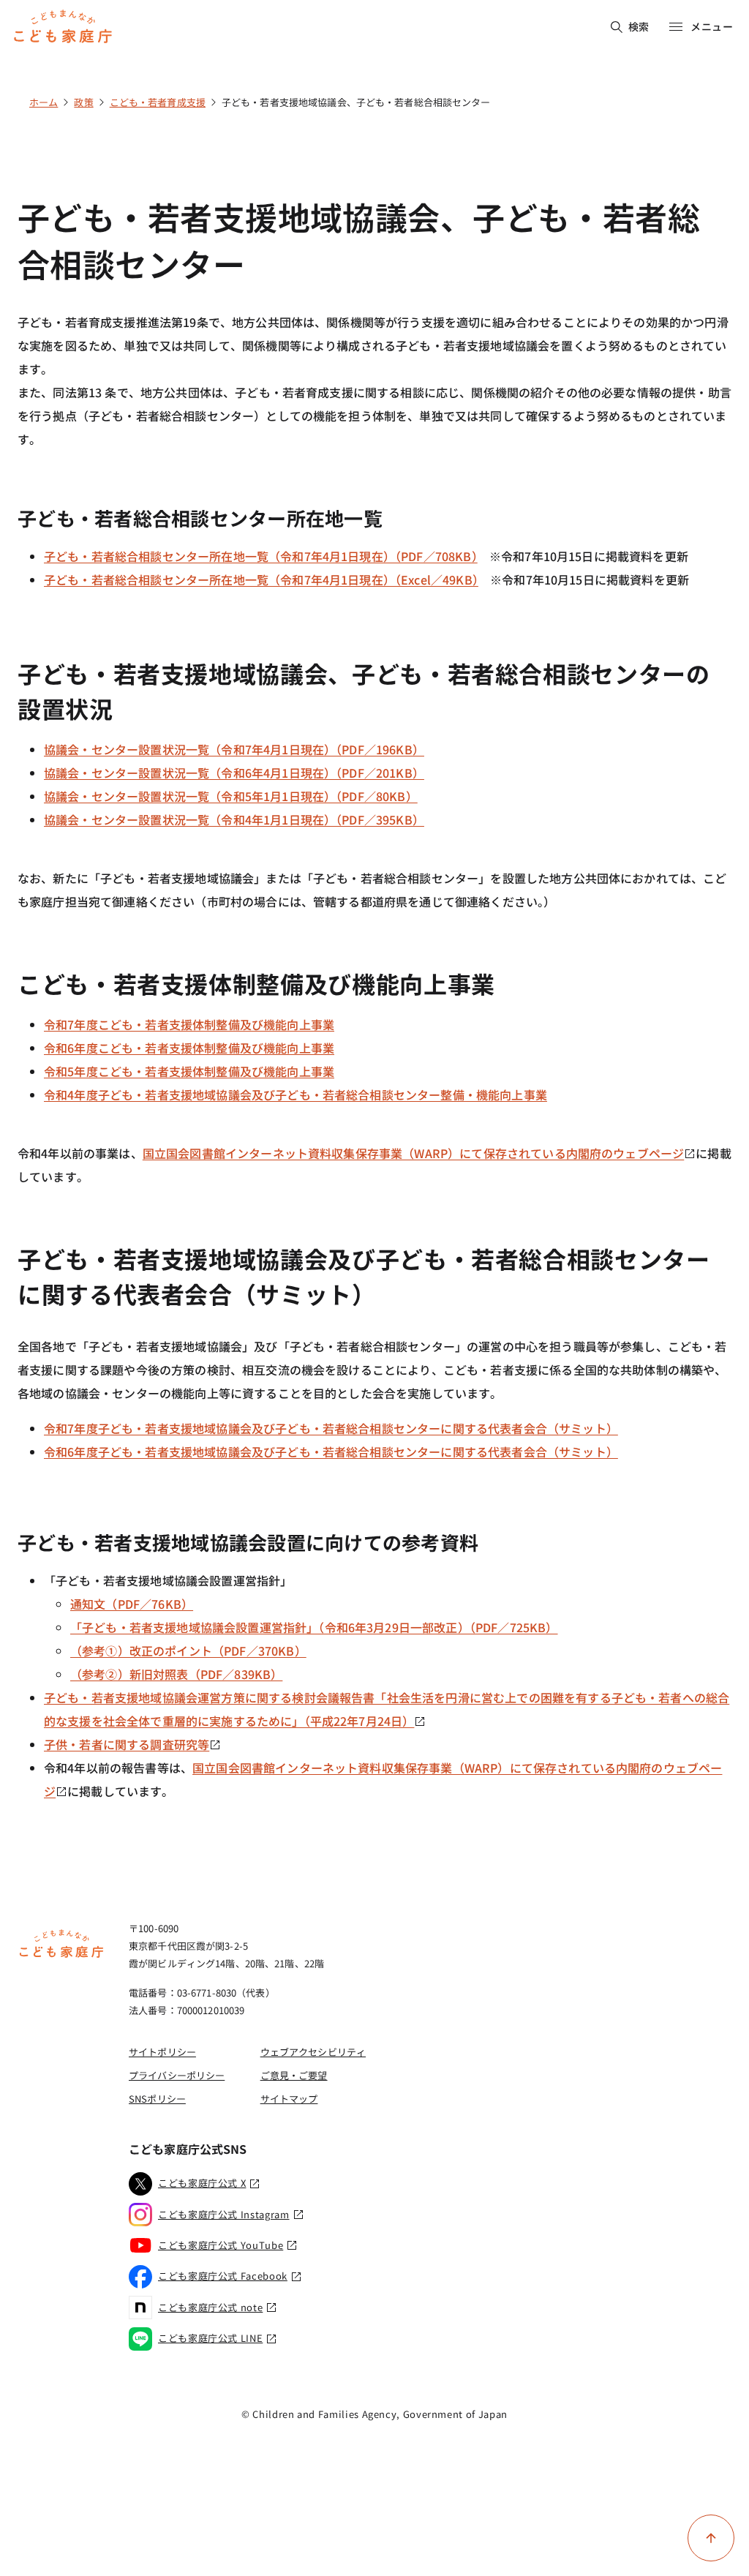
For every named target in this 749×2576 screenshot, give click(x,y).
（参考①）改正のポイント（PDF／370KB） (188, 1651)
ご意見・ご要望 (294, 2075)
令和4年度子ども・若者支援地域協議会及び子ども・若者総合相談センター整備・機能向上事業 (296, 1094)
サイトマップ (289, 2099)
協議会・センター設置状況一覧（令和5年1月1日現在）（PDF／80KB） (231, 796)
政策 (83, 102)
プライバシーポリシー (177, 2075)
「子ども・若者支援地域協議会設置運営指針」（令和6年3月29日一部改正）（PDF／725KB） (314, 1627)
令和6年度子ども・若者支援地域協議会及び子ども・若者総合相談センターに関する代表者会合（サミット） (331, 1452)
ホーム (44, 102)
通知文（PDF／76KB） (132, 1604)
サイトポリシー (162, 2052)
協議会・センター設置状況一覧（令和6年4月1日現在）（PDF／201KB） (234, 773)
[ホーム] (61, 1956)
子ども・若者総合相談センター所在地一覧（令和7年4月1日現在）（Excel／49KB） (261, 579)
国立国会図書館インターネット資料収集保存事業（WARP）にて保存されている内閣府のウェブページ (414, 1153)
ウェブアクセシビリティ (313, 2052)
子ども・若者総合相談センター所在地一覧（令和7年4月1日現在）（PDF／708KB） (261, 556)
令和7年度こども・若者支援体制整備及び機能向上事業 (189, 1024)
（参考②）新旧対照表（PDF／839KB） (176, 1674)
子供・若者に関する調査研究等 (127, 1744)
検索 (639, 26)
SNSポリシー (157, 2099)
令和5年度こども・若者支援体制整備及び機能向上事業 (189, 1071)
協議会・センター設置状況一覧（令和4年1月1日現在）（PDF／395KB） (234, 819)
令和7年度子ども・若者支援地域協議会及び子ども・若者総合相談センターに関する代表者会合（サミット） (331, 1428)
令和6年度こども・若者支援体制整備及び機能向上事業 (189, 1048)
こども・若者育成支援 (158, 102)
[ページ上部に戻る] (711, 2538)
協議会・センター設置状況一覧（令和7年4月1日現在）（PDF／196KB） (234, 749)
